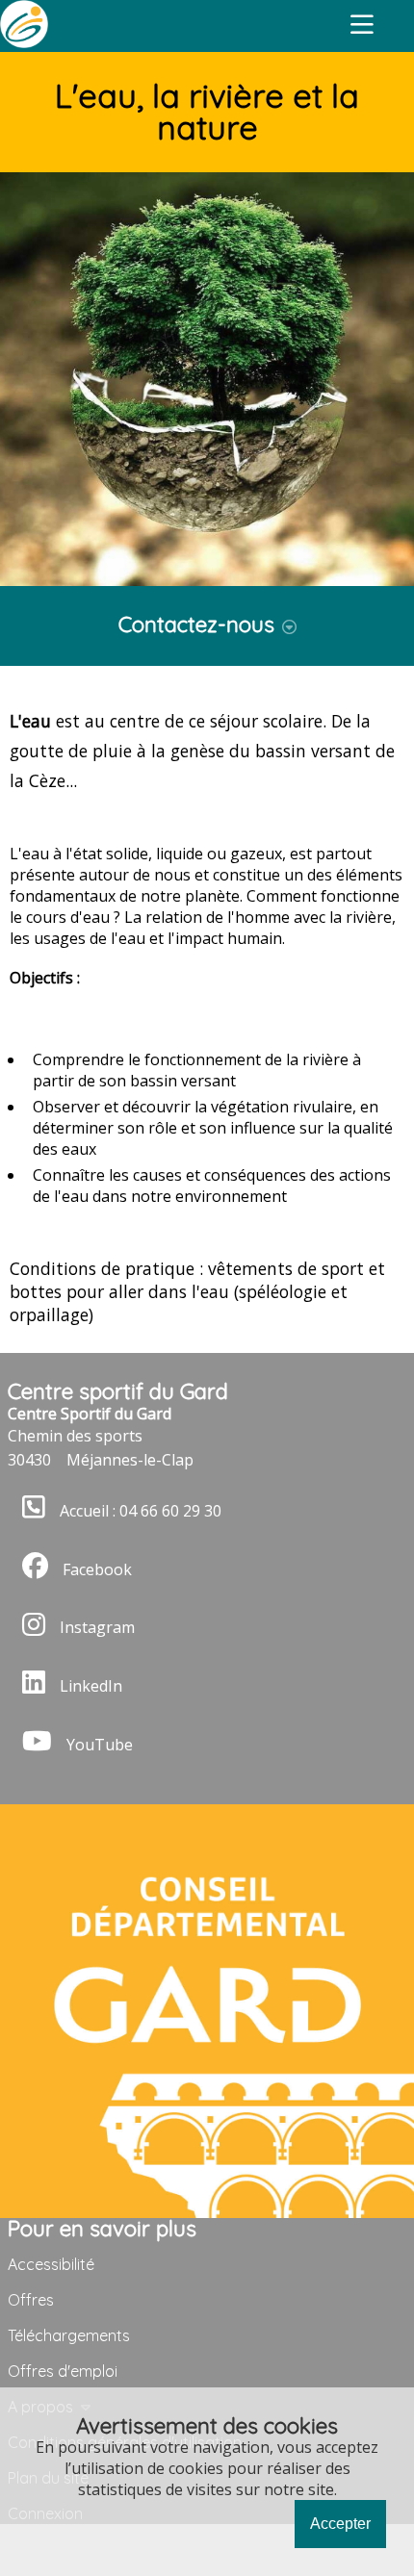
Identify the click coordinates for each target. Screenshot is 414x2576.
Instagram (97, 1628)
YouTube (100, 1745)
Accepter (340, 2524)
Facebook (97, 1569)
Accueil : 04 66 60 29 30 (141, 1511)
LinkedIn (91, 1686)
